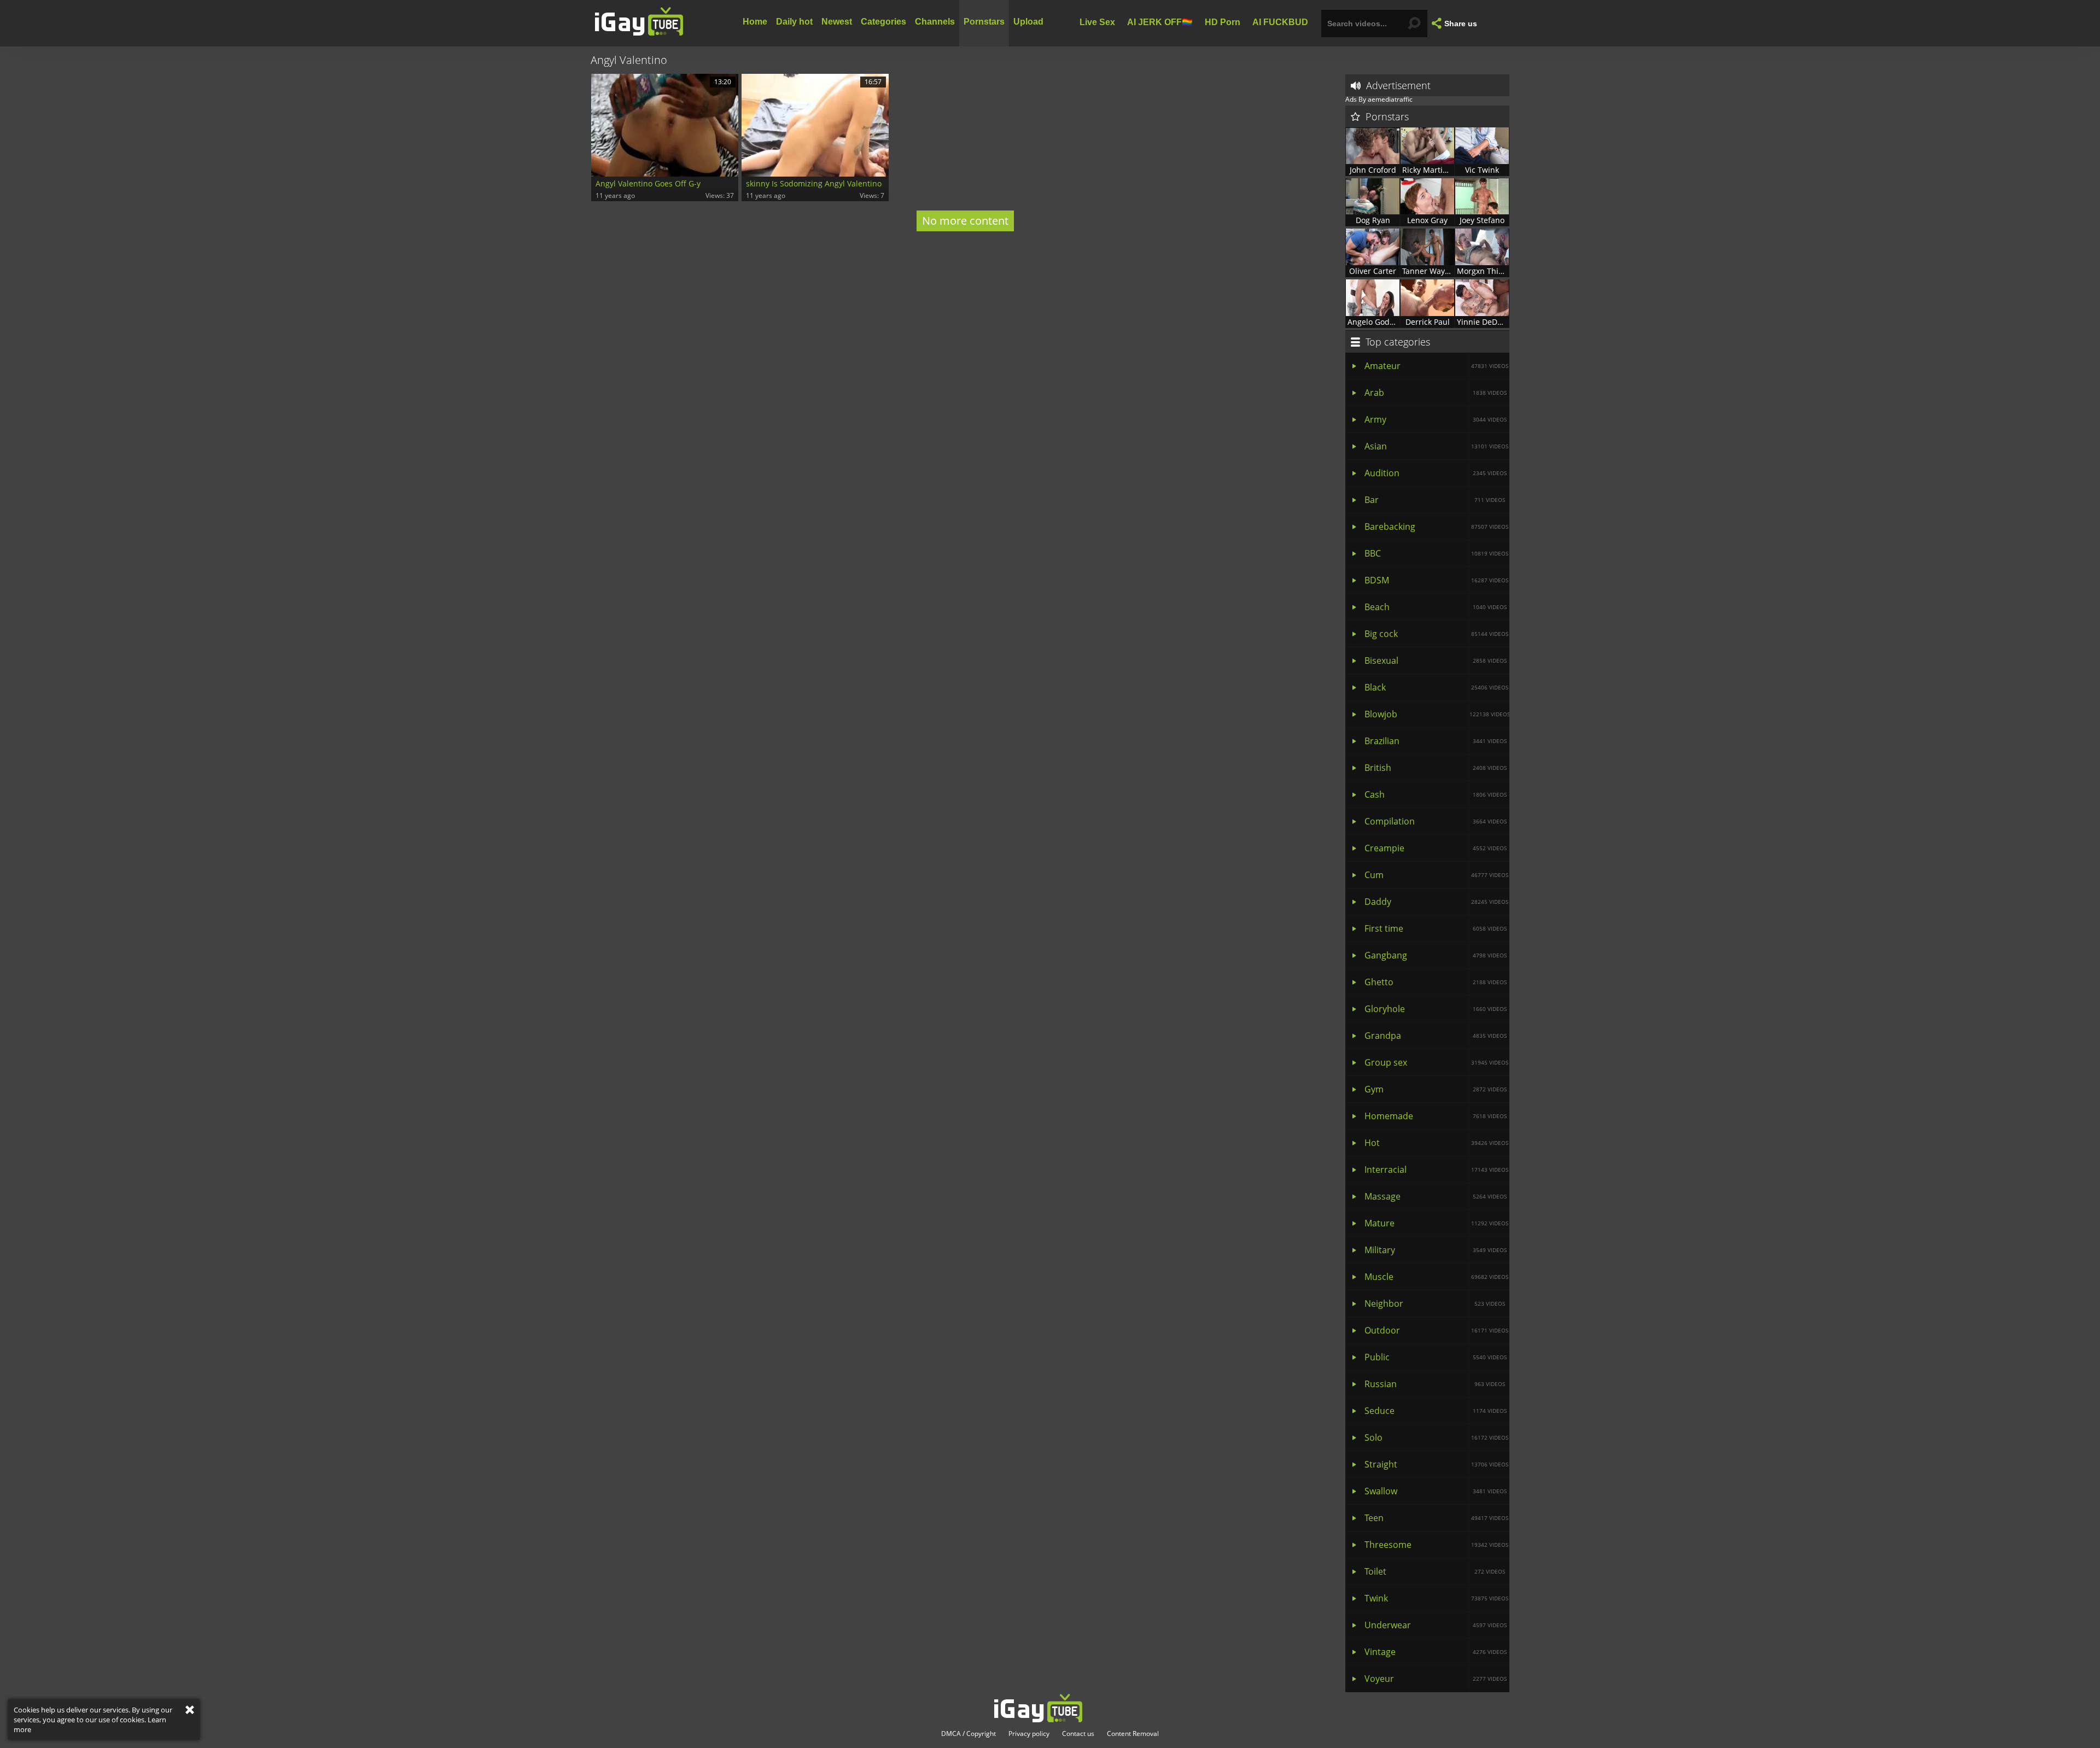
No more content (965, 221)
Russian (1435, 1384)
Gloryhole (1436, 1009)
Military (1436, 1250)
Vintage (1436, 1652)
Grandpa (1436, 1036)
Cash (1436, 794)
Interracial (1436, 1170)
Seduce (1436, 1411)
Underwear (1436, 1625)
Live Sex (1097, 22)
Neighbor (1435, 1303)
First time (1436, 928)
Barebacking (1436, 527)
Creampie (1436, 848)
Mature (1436, 1223)
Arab (1436, 393)
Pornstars (984, 22)
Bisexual (1436, 660)
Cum (1436, 875)
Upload (1028, 22)
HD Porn (1223, 22)
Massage (1436, 1196)
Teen (1436, 1518)
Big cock (1436, 634)
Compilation (1436, 821)
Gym (1436, 1089)
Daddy (1436, 902)
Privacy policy (1029, 1734)
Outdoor (1436, 1330)
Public (1436, 1357)
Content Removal (1133, 1734)
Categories (883, 22)
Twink (1436, 1598)
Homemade (1436, 1116)
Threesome (1436, 1545)
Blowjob (1437, 714)
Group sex (1436, 1062)
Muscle (1436, 1277)
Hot (1436, 1143)
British (1436, 768)
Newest (837, 22)
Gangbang (1436, 955)
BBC (1436, 553)
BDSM (1436, 580)
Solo (1436, 1437)
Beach (1436, 607)
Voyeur (1436, 1679)
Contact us (1078, 1734)
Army (1436, 419)
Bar (1435, 500)
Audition (1436, 473)
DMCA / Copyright (969, 1734)
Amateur (1436, 366)
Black (1436, 687)
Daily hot (794, 22)
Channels (935, 22)
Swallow (1436, 1491)
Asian (1436, 446)
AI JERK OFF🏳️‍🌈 (1160, 22)
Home (755, 22)
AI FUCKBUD (1280, 22)
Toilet (1435, 1571)
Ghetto (1436, 982)
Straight (1436, 1464)
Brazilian (1436, 741)
